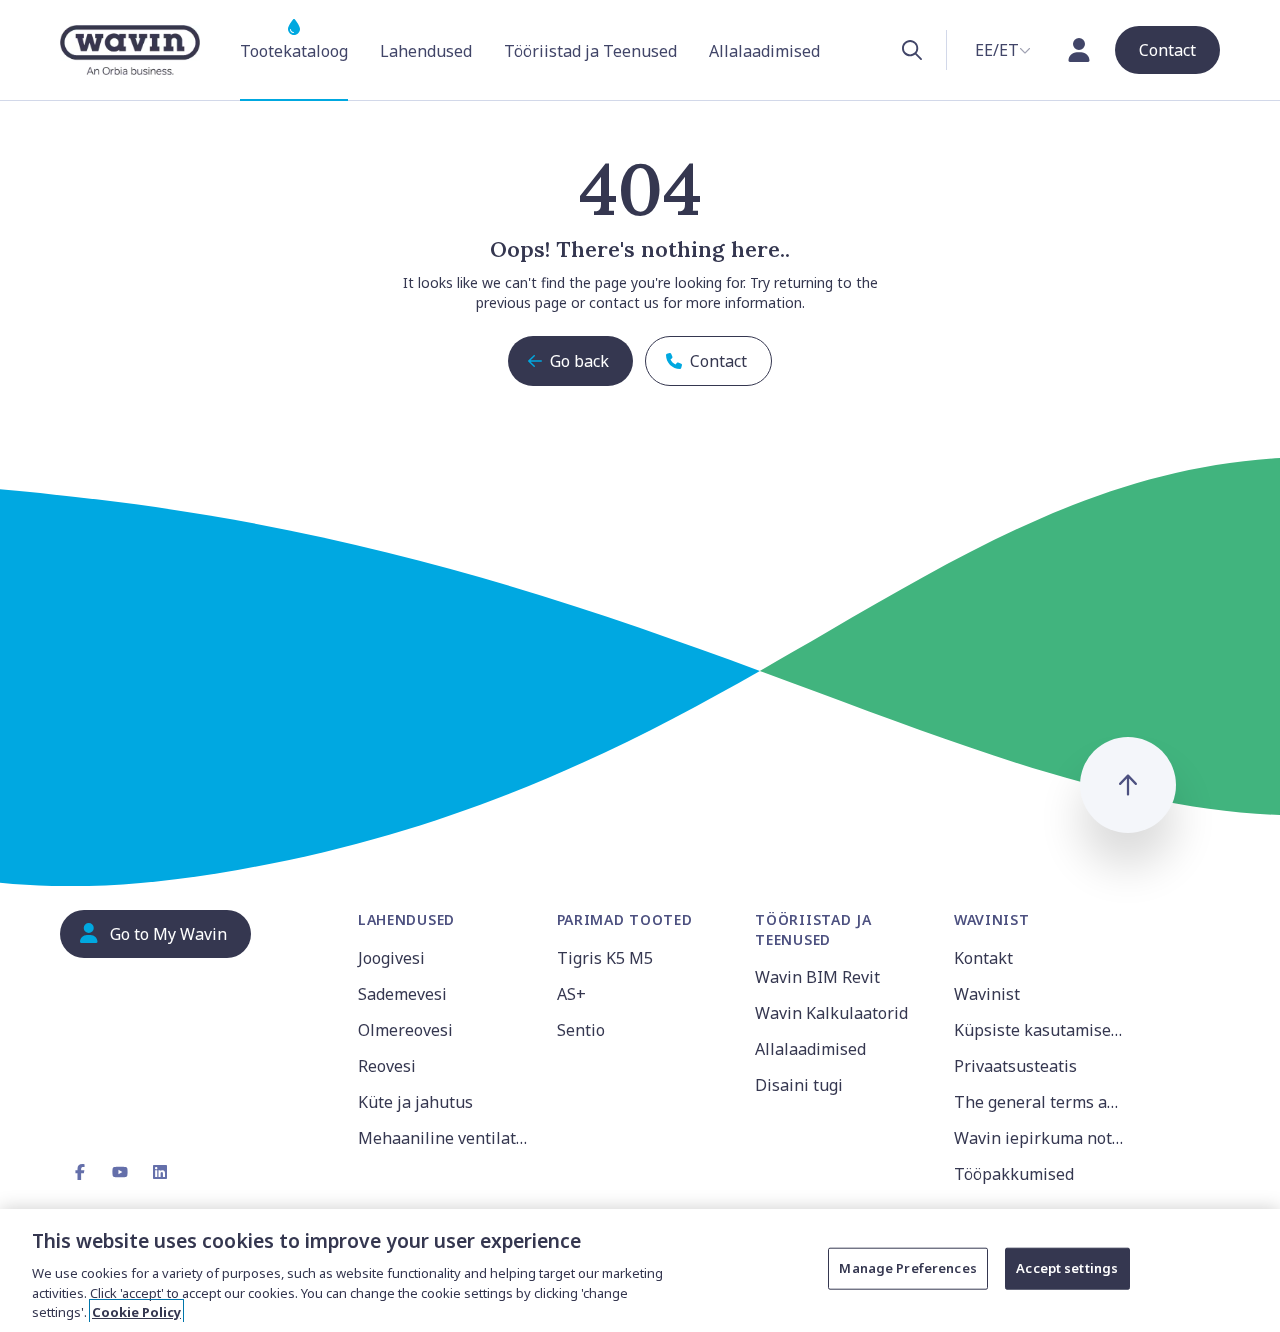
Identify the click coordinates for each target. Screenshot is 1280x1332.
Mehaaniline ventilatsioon (445, 1138)
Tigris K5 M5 (605, 958)
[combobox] (1003, 50)
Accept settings (1067, 1268)
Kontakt (983, 958)
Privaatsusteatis (1015, 1066)
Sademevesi (402, 994)
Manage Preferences (907, 1268)
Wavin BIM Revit (817, 977)
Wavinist (987, 994)
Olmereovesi (405, 1030)
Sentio (581, 1030)
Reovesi (387, 1066)
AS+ (571, 994)
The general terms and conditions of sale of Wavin (1041, 1102)
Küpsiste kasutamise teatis (1041, 1030)
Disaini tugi (799, 1085)
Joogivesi (391, 958)
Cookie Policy (136, 1311)
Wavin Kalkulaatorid (831, 1013)
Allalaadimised (810, 1049)
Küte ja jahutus (415, 1102)
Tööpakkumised (1014, 1174)
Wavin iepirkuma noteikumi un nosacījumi (1041, 1138)
